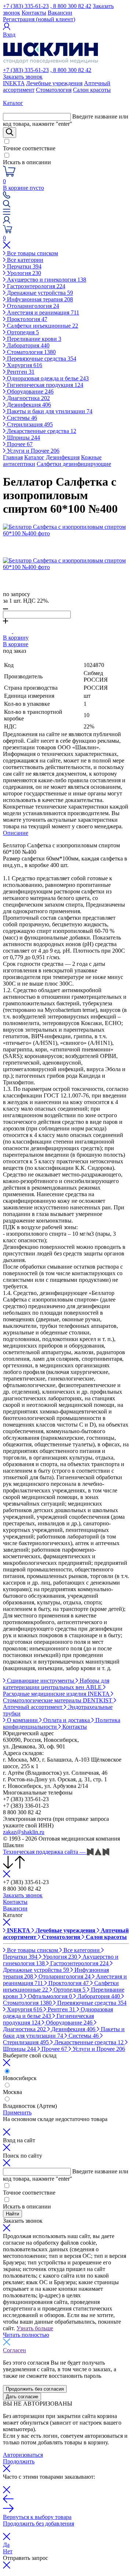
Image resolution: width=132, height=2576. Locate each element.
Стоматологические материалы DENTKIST (58, 1700)
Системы (21, 418)
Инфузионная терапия (39, 299)
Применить (17, 2112)
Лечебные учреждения (54, 83)
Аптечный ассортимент (33, 1707)
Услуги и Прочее (32, 451)
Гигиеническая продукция (44, 385)
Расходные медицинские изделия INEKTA (57, 1694)
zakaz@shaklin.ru (24, 1832)
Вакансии (60, 13)
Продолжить (19, 2461)
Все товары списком (32, 253)
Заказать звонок (23, 77)
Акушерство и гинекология (46, 280)
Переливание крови (33, 339)
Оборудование (30, 391)
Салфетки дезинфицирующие (74, 464)
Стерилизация (29, 424)
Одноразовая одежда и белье (47, 378)
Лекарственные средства (41, 431)
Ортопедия (22, 332)
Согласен (14, 2350)
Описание (16, 833)
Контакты (34, 13)
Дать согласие (22, 2397)
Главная (13, 457)
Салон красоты (92, 90)
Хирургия (24, 365)
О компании (22, 1720)
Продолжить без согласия (35, 2389)
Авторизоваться (23, 2455)
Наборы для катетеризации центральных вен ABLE (56, 1684)
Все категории (24, 260)
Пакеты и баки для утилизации (49, 411)
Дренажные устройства (39, 293)
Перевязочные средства (41, 359)
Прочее (19, 444)
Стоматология (54, 90)
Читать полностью (26, 2335)
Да (6, 2545)
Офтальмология (49, 1996)
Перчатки (23, 266)
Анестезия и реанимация (42, 312)
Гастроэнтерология (35, 286)
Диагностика (28, 398)
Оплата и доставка (67, 1720)
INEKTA (14, 83)
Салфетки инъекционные (42, 326)
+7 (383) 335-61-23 (26, 6)
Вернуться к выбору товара (37, 2517)
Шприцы (23, 438)
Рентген (20, 372)
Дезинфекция (28, 405)
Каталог (34, 457)
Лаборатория (27, 345)
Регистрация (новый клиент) (39, 19)
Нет (8, 2551)
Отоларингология (32, 306)
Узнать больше (35, 2328)
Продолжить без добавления (38, 2524)
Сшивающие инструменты (41, 1681)
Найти (12, 2214)
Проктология (26, 319)
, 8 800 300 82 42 (71, 6)
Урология (23, 273)
